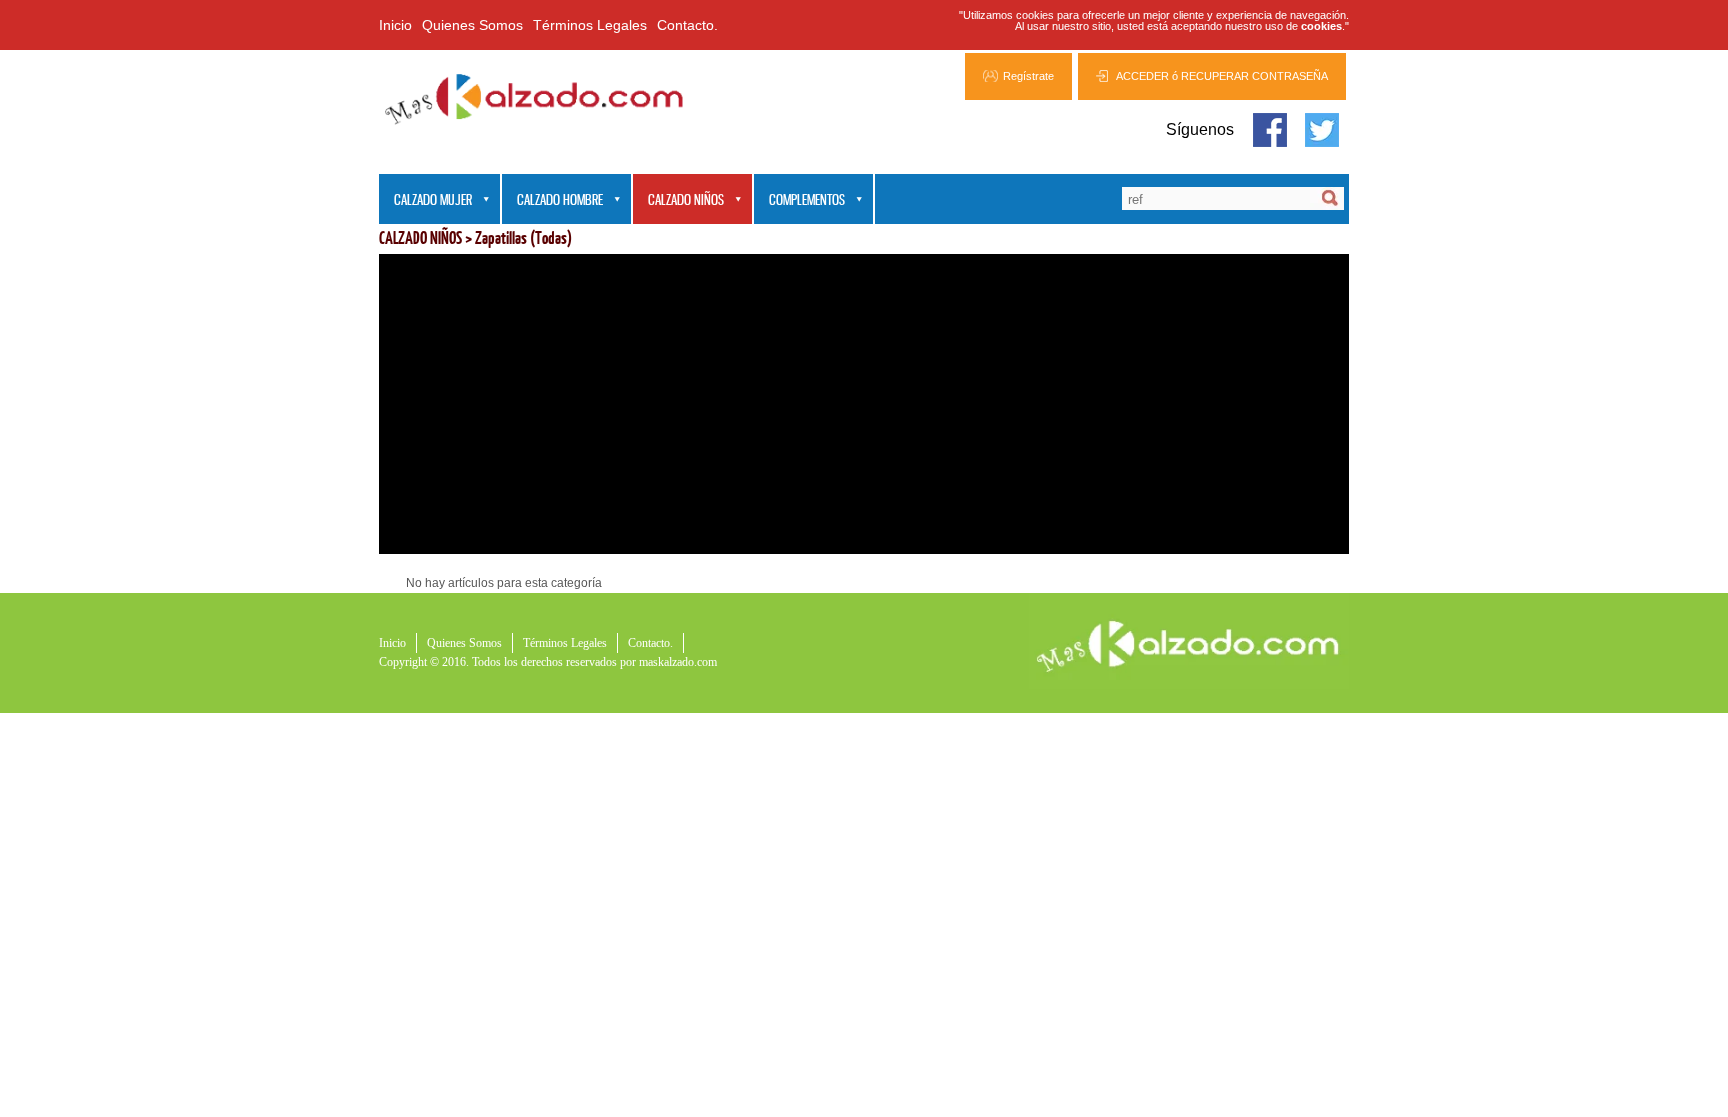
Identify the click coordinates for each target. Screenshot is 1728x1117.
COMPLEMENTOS (799, 200)
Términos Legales (590, 25)
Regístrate (1028, 76)
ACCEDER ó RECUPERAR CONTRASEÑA (1222, 76)
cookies (1321, 26)
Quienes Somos (472, 25)
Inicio (395, 25)
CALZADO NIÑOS (678, 200)
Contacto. (687, 25)
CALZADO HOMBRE (552, 200)
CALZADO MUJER (425, 200)
